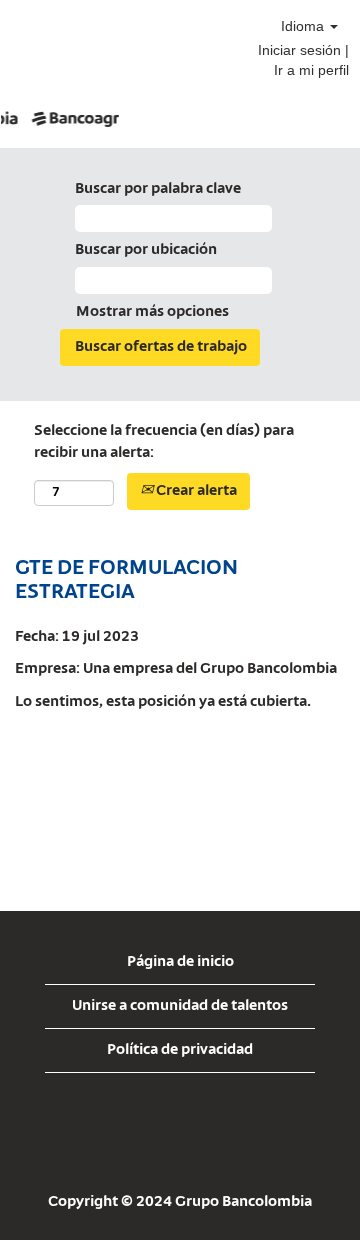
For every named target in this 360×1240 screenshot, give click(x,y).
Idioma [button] (304, 26)
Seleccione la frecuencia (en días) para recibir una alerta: (164, 442)
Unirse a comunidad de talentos (180, 1006)
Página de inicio (180, 962)
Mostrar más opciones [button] (152, 312)
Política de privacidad (180, 1050)
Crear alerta (195, 491)
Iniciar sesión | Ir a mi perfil (303, 60)
